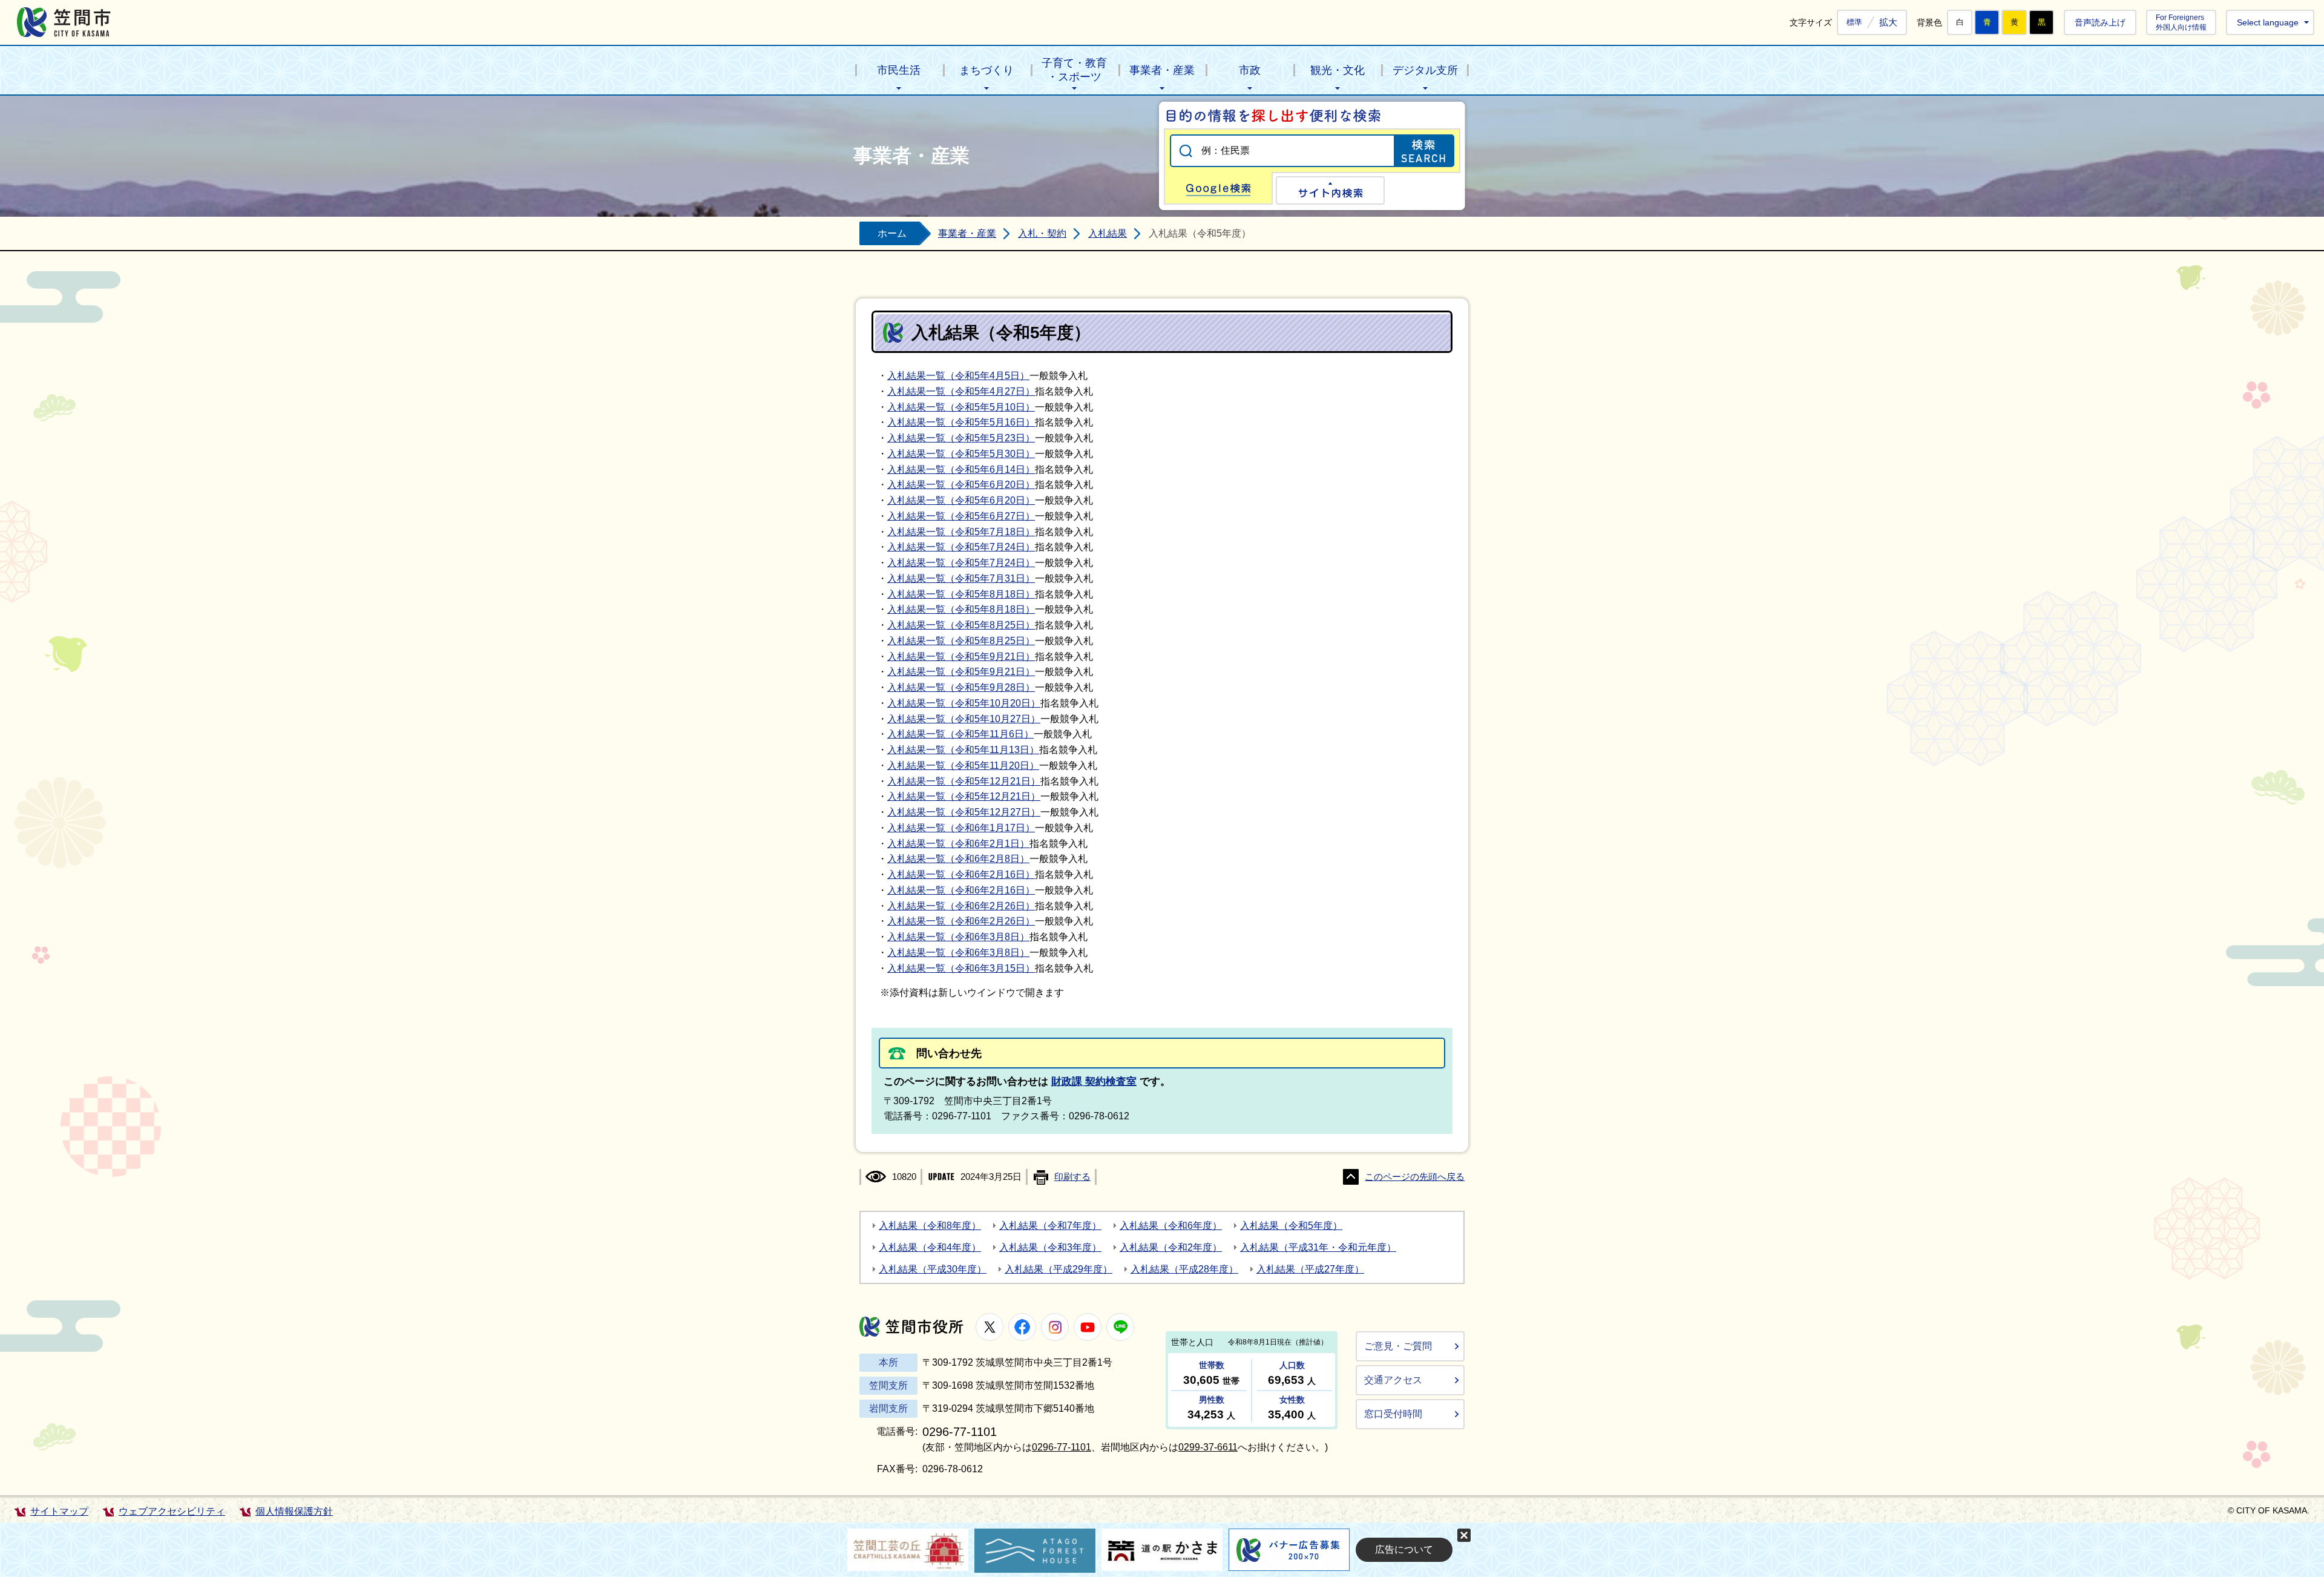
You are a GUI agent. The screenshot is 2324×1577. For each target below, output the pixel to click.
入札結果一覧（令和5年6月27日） (961, 516)
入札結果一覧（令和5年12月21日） (964, 781)
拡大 (1888, 22)
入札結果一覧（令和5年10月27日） (964, 719)
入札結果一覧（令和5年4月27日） (961, 391)
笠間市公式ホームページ (64, 22)
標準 (1854, 22)
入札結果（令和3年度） (1050, 1247)
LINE (1120, 1327)
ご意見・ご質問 (1398, 1346)
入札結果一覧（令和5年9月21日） (961, 657)
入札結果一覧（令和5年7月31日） (961, 578)
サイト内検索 (1330, 190)
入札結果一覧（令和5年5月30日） (961, 454)
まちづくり (986, 70)
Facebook (1022, 1327)
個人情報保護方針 (294, 1511)
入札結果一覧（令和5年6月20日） (961, 485)
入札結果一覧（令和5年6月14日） (961, 469)
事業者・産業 (1162, 70)
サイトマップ (59, 1511)
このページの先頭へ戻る (1415, 1177)
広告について (1404, 1549)
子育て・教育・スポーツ (1074, 70)
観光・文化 (1338, 70)
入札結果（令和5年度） (1291, 1226)
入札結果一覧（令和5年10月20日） (964, 703)
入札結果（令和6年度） (1171, 1226)
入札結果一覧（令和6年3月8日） (958, 937)
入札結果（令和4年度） (930, 1247)
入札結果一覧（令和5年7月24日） (961, 547)
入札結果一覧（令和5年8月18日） (961, 594)
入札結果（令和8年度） (930, 1226)
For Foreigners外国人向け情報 (2181, 22)
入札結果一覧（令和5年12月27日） (964, 812)
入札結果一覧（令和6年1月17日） (961, 828)
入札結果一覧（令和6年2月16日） (961, 874)
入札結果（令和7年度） (1050, 1226)
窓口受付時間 (1393, 1414)
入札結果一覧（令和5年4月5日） (958, 376)
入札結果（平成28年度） (1184, 1269)
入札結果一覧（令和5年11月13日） (963, 750)
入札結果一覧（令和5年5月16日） (961, 422)
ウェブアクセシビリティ (172, 1511)
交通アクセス (1393, 1380)
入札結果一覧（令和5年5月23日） (961, 438)
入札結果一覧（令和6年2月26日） (961, 906)
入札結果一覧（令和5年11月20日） (963, 765)
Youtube (1088, 1327)
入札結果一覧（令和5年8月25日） (961, 625)
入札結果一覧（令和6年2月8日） (958, 859)
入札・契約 (1042, 233)
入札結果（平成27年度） (1310, 1269)
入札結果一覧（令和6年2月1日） (958, 844)
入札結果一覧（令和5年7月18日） (961, 532)
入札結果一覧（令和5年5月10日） (961, 407)
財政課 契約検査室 (1094, 1082)
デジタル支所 (1425, 70)
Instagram (1055, 1327)
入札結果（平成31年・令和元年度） (1318, 1247)
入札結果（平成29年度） (1059, 1269)
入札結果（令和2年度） (1171, 1247)
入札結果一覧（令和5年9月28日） (961, 687)
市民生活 (899, 70)
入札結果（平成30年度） (933, 1269)
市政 (1250, 70)
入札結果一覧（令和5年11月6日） (960, 734)
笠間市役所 (911, 1327)
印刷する (1072, 1177)
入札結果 (1108, 233)
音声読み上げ (2100, 22)
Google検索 (1218, 188)
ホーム (892, 233)
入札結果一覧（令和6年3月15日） (961, 968)
